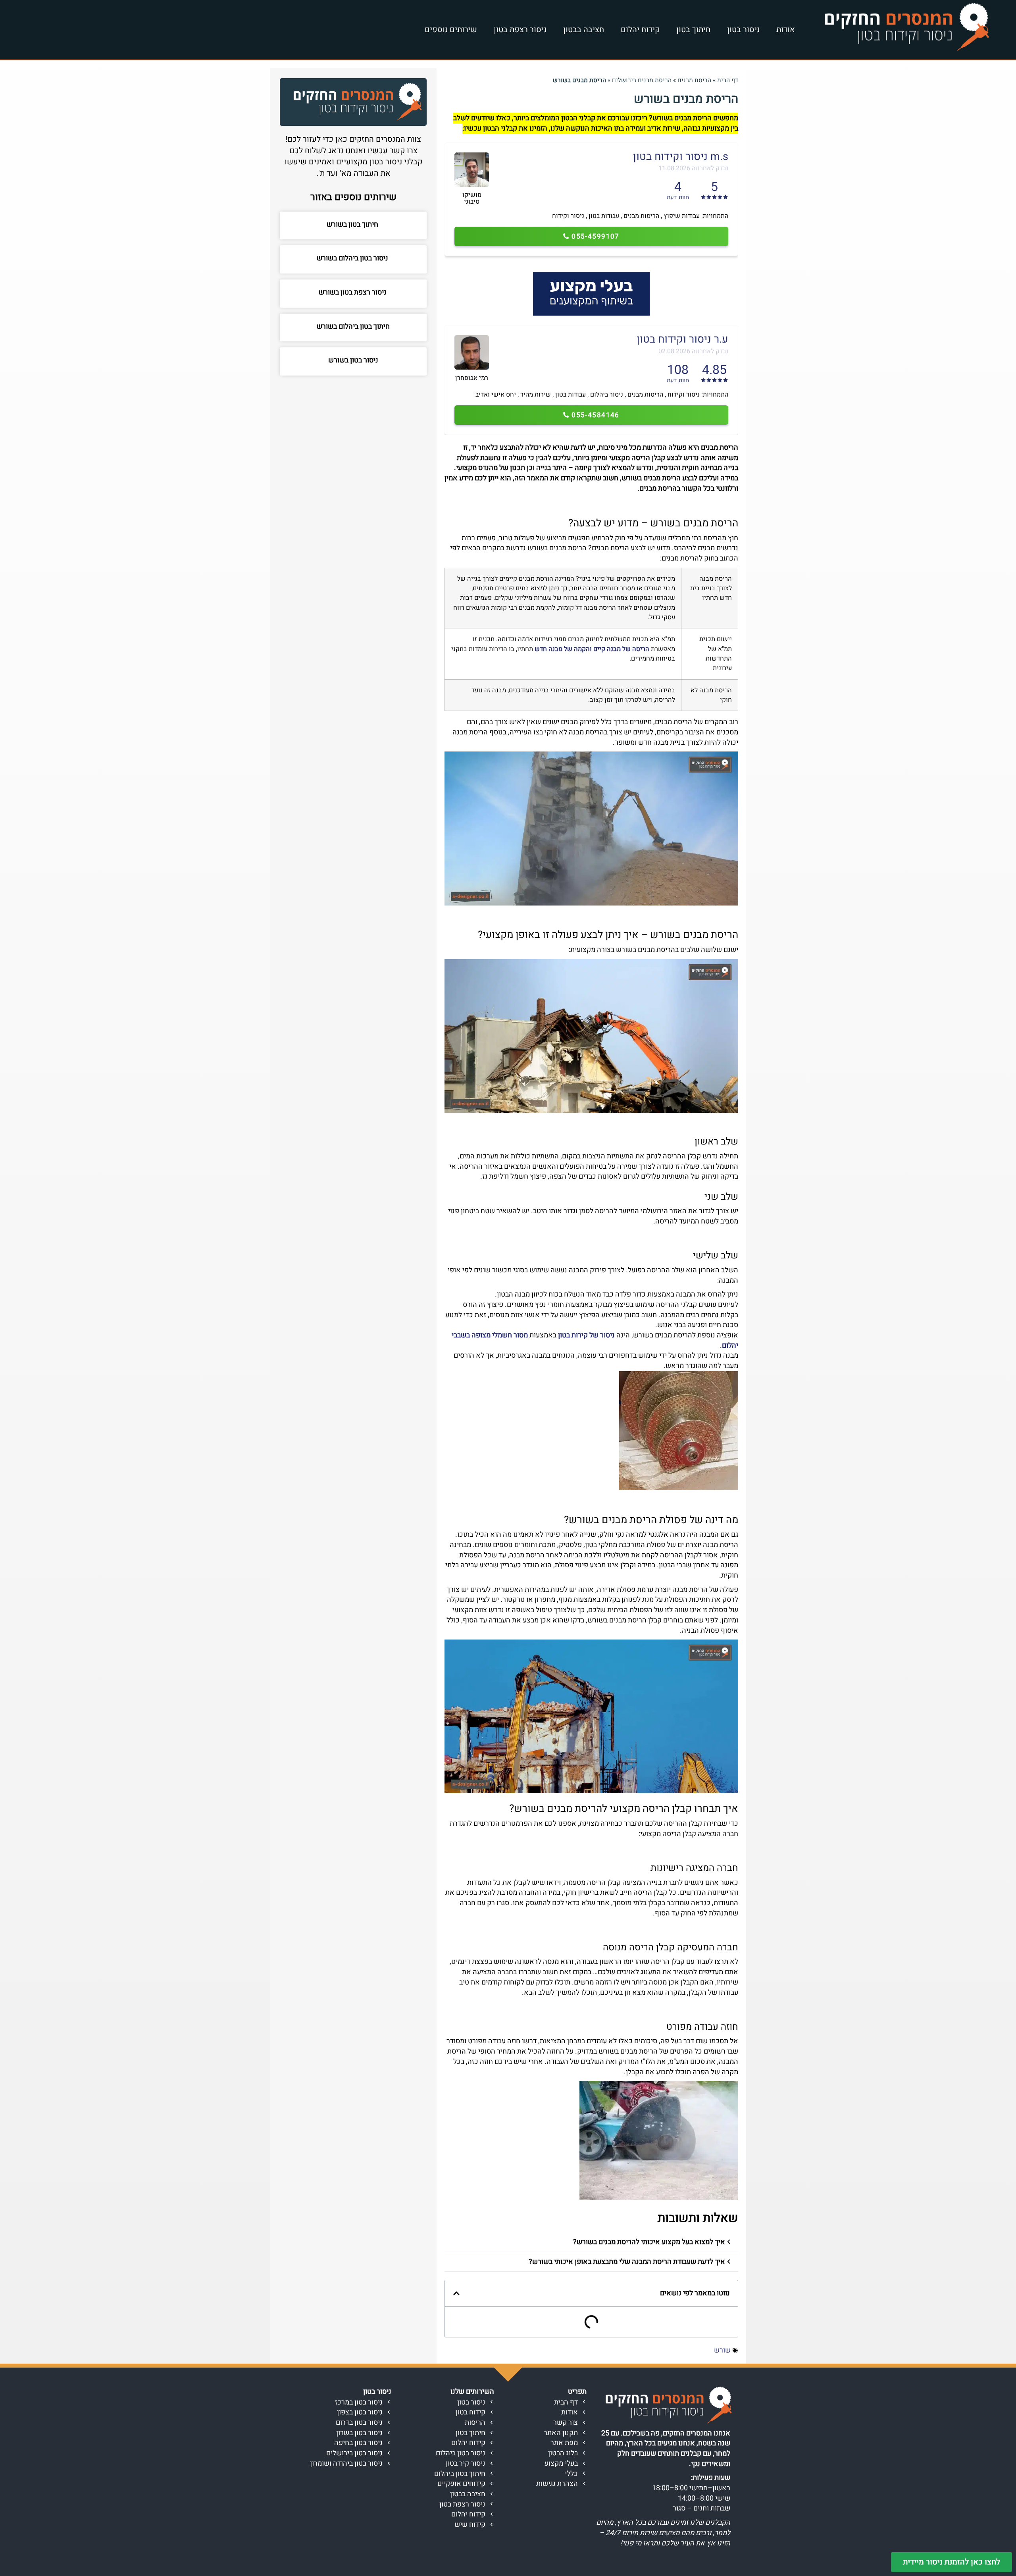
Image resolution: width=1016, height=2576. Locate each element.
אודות (786, 30)
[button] (591, 2242)
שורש (722, 2350)
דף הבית (728, 80)
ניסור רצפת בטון (520, 30)
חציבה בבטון (584, 30)
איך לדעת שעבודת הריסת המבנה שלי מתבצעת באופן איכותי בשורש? (627, 2262)
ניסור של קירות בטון (586, 1335)
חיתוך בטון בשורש (353, 224)
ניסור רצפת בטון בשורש (353, 292)
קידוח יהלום (640, 30)
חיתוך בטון (693, 30)
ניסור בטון (743, 30)
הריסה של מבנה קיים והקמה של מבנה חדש (592, 649)
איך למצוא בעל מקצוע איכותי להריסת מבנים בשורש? (649, 2242)
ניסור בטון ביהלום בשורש (353, 258)
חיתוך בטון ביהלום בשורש (353, 327)
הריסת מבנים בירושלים (642, 80)
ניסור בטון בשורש (353, 360)
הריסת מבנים (694, 80)
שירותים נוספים (451, 30)
